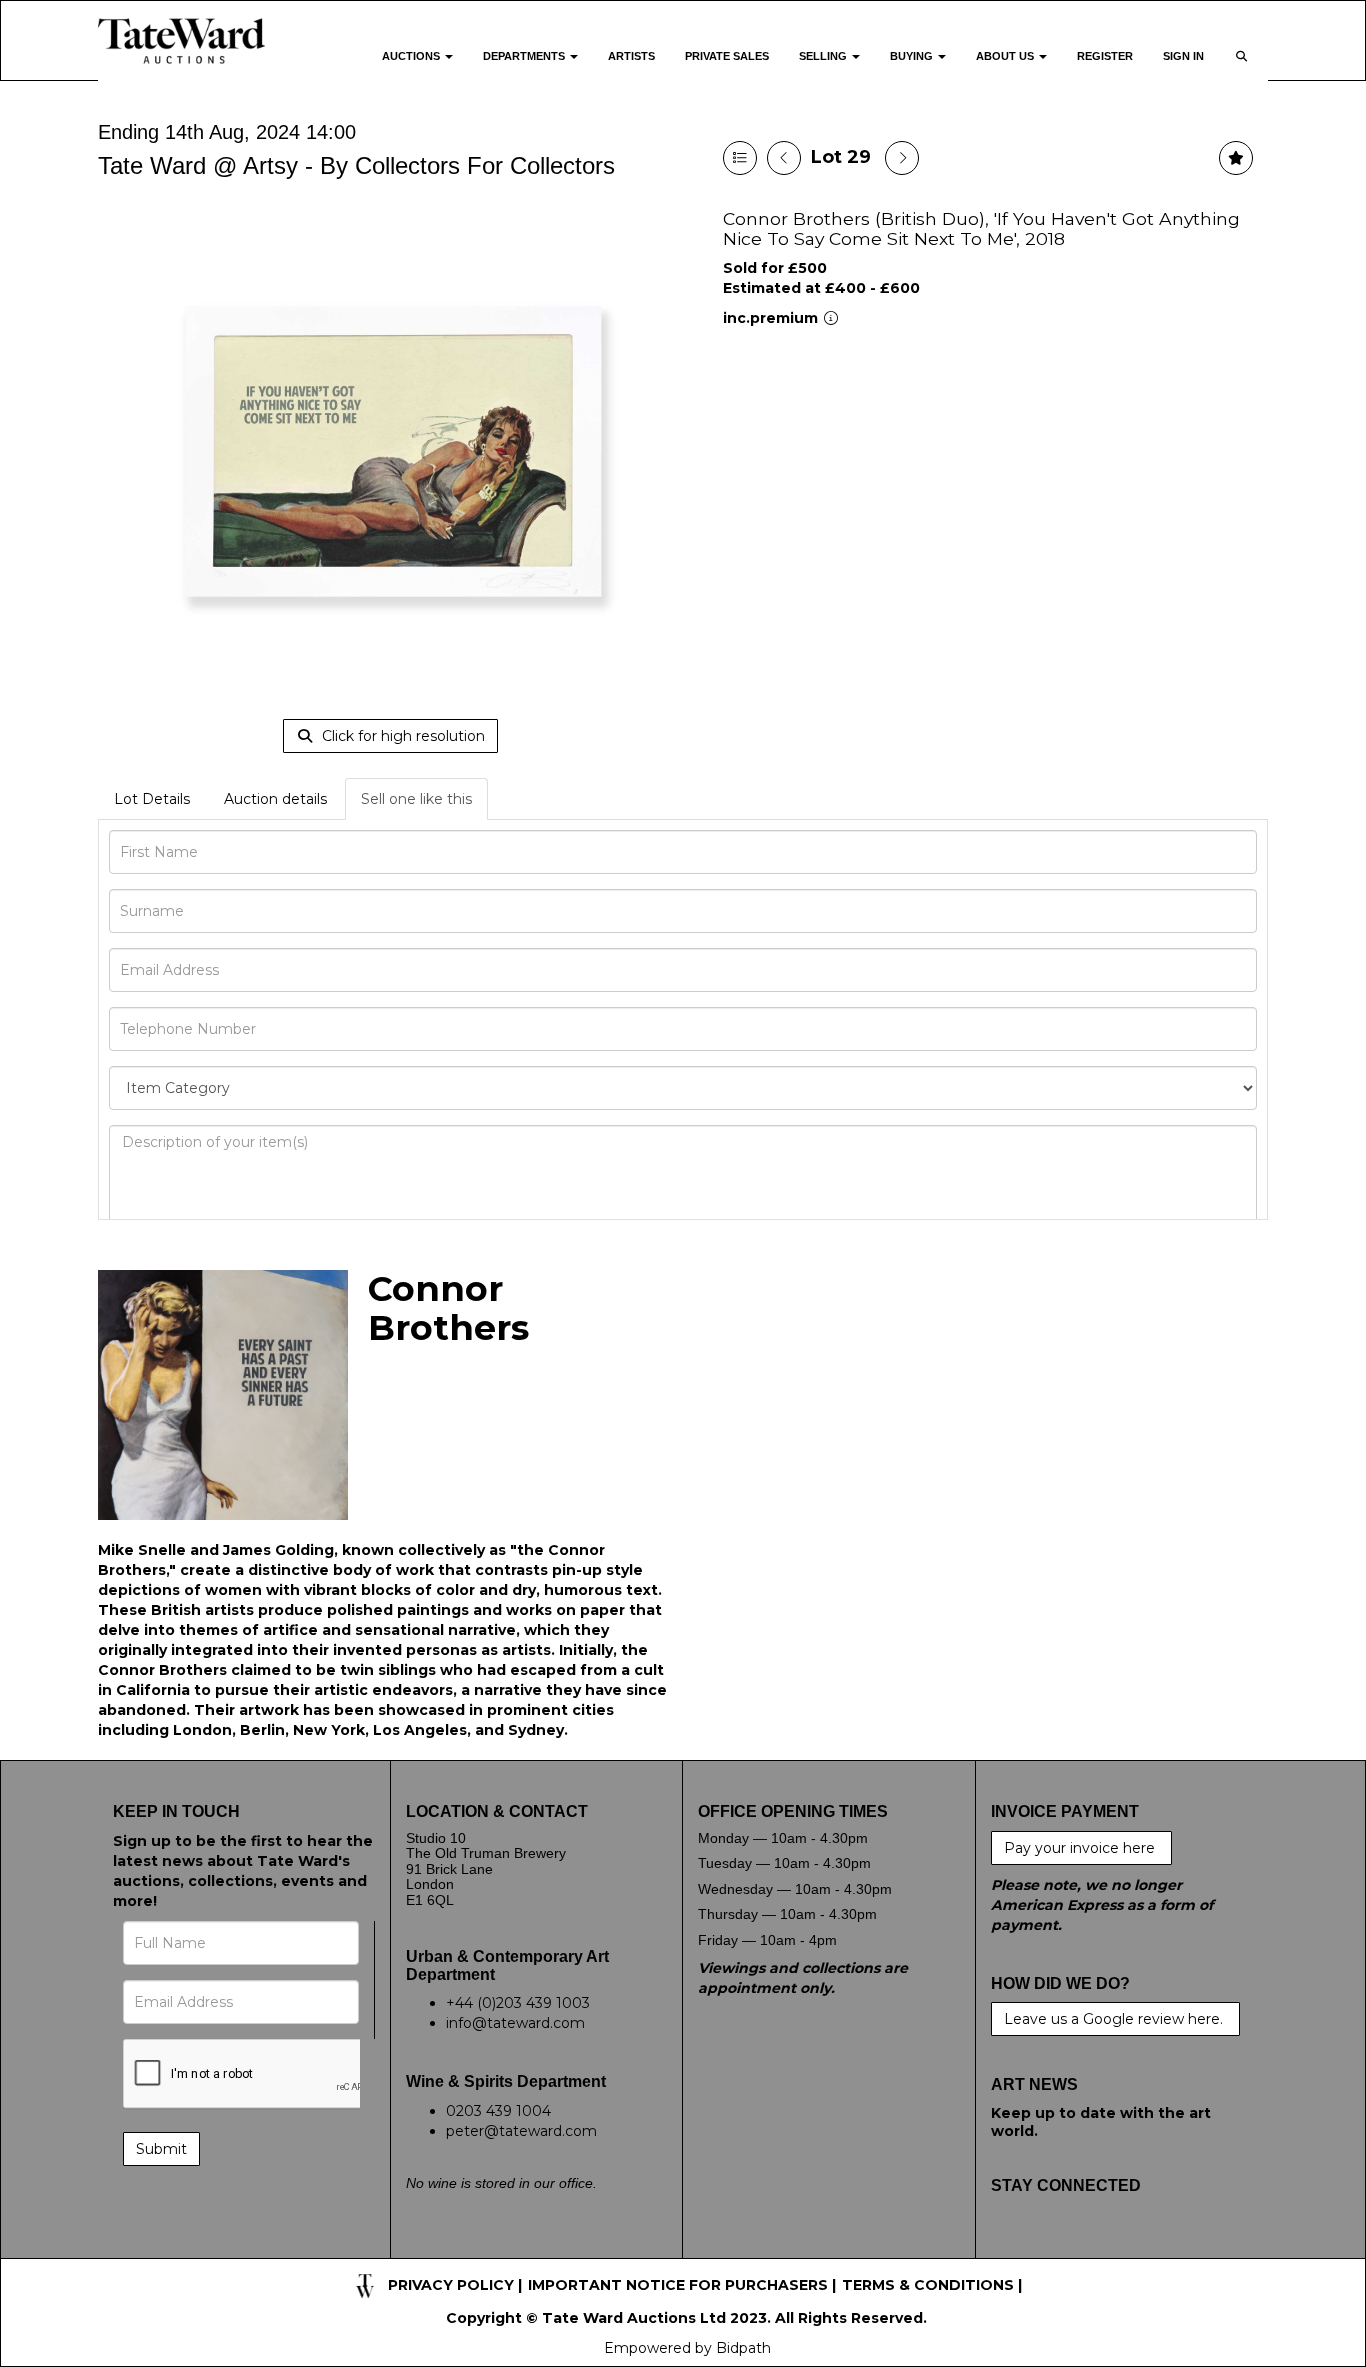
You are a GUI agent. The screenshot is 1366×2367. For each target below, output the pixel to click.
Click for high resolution (401, 736)
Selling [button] (824, 56)
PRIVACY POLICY (451, 2285)
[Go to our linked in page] (1093, 2248)
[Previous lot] (784, 158)
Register (1105, 56)
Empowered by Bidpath (687, 2348)
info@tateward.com (515, 2023)
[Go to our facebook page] (1010, 2248)
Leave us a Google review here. (1115, 2019)
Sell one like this (416, 799)
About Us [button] (1006, 56)
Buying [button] (913, 56)
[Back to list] (740, 158)
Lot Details (152, 799)
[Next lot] (902, 158)
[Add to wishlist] (1236, 158)
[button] (1243, 68)
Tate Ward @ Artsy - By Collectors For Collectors (356, 165)
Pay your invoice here (1081, 1848)
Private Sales (727, 56)
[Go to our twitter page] (1051, 2248)
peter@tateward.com (521, 2131)
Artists (631, 56)
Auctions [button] (412, 56)
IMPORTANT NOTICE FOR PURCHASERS (678, 2285)
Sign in (1183, 56)
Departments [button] (525, 56)
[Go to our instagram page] (1134, 2248)
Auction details (275, 799)
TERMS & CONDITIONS (928, 2285)
